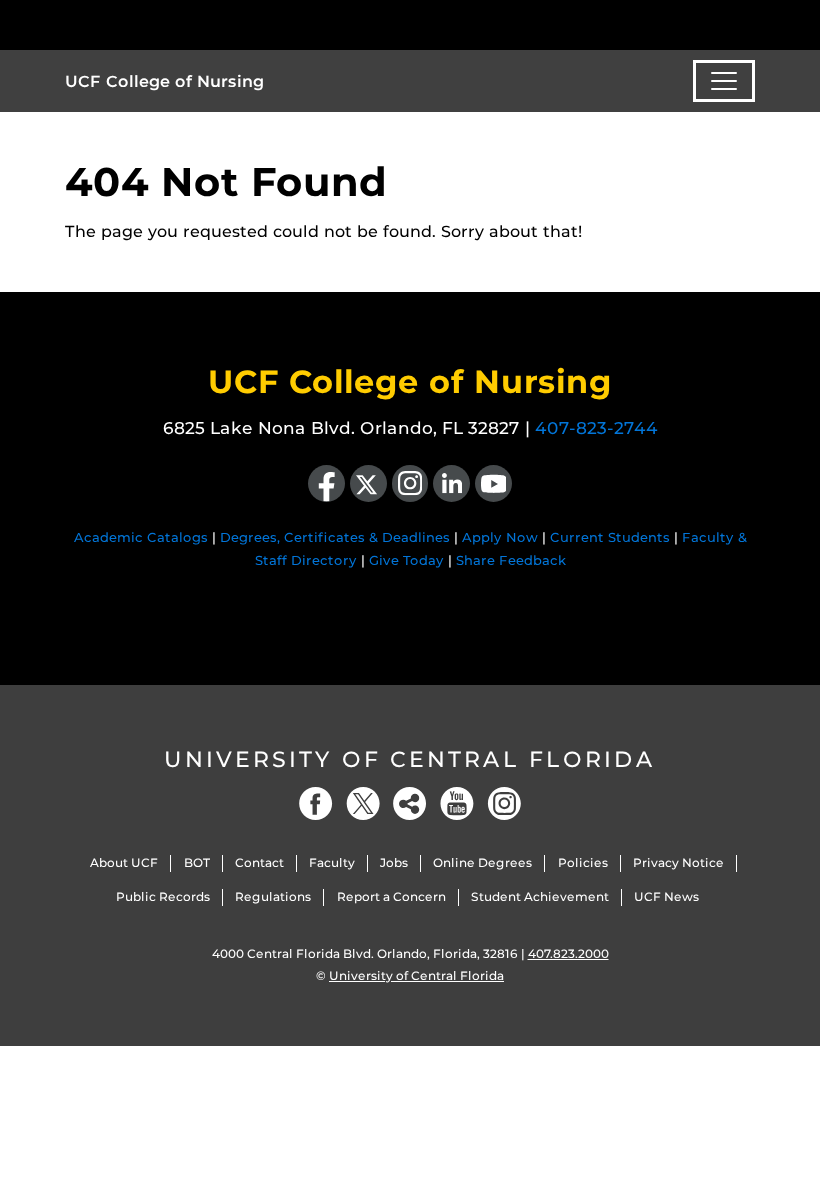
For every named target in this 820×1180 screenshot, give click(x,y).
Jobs (394, 862)
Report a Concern (391, 896)
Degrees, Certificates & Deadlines (335, 537)
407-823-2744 (596, 428)
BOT (197, 862)
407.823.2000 (568, 953)
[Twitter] (363, 803)
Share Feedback (511, 560)
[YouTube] (457, 803)
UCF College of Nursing (164, 81)
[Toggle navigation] (724, 81)
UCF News (666, 896)
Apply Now (500, 537)
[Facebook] (316, 803)
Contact (259, 862)
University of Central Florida (410, 759)
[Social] (410, 803)
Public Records (163, 896)
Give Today (406, 560)
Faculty (332, 862)
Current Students (610, 537)
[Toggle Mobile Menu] (750, 23)
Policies (583, 862)
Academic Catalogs (141, 537)
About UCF (124, 862)
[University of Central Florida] (198, 24)
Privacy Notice (678, 862)
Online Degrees (482, 862)
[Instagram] (504, 803)
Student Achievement (540, 896)
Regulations (273, 896)
